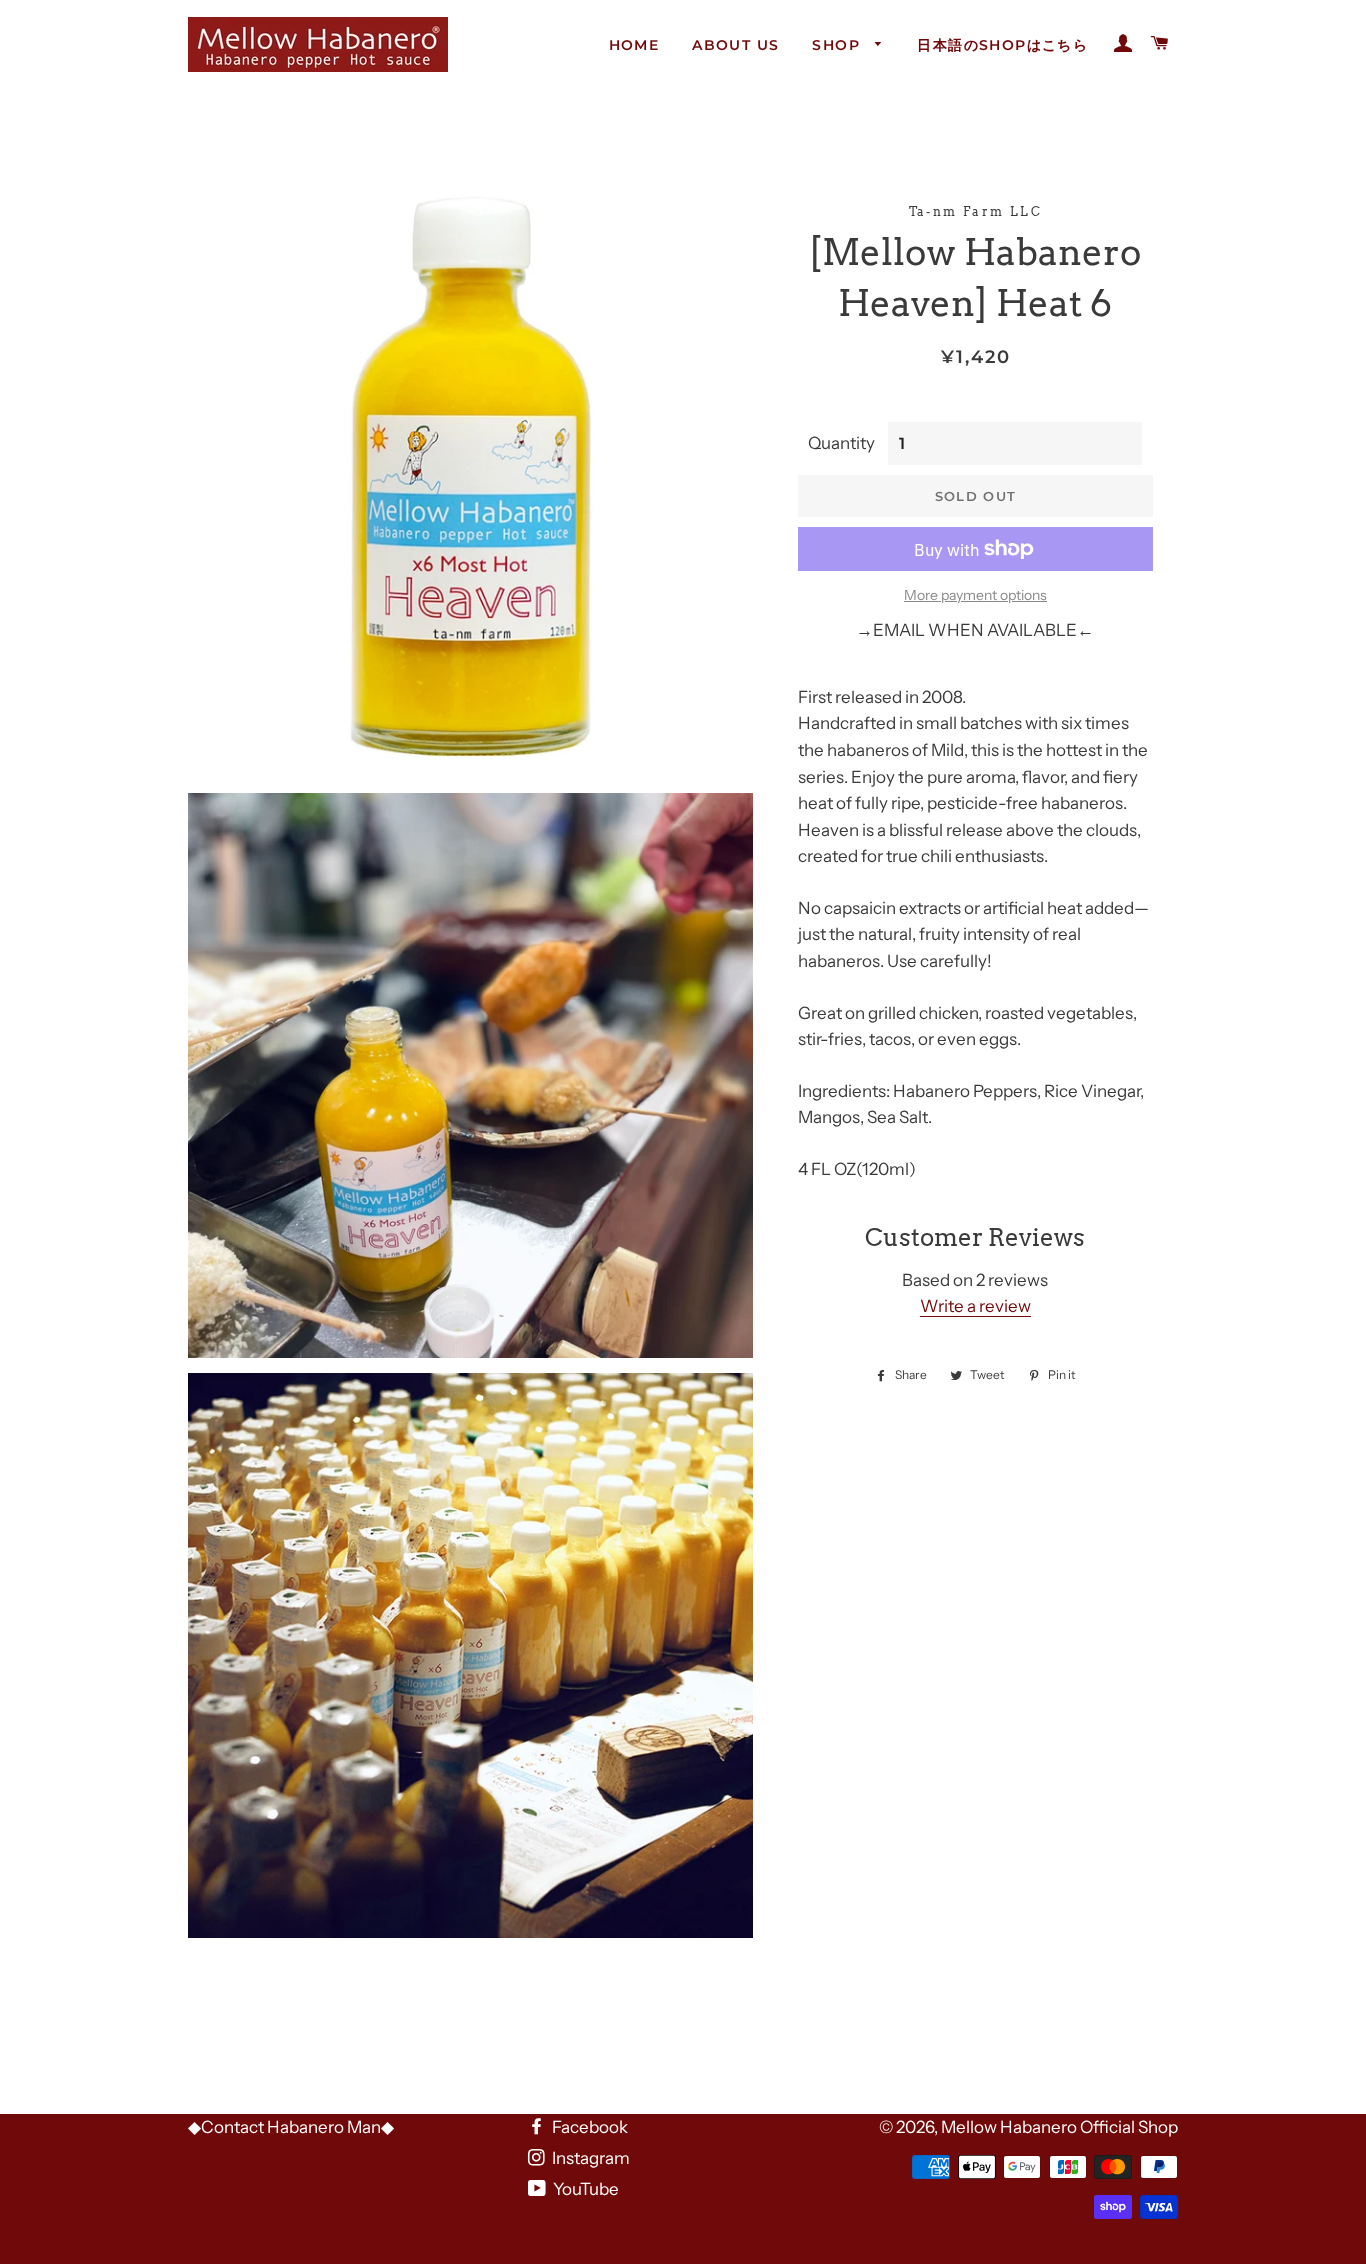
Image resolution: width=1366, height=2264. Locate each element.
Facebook (588, 2127)
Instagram (589, 2158)
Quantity (841, 443)
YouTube (584, 2189)
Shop (838, 45)
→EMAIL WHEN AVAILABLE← (975, 630)
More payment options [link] (975, 595)
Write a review (975, 1306)
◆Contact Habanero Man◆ (291, 2127)
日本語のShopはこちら (1002, 45)
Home (634, 45)
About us (735, 45)
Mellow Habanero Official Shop (1059, 2127)
